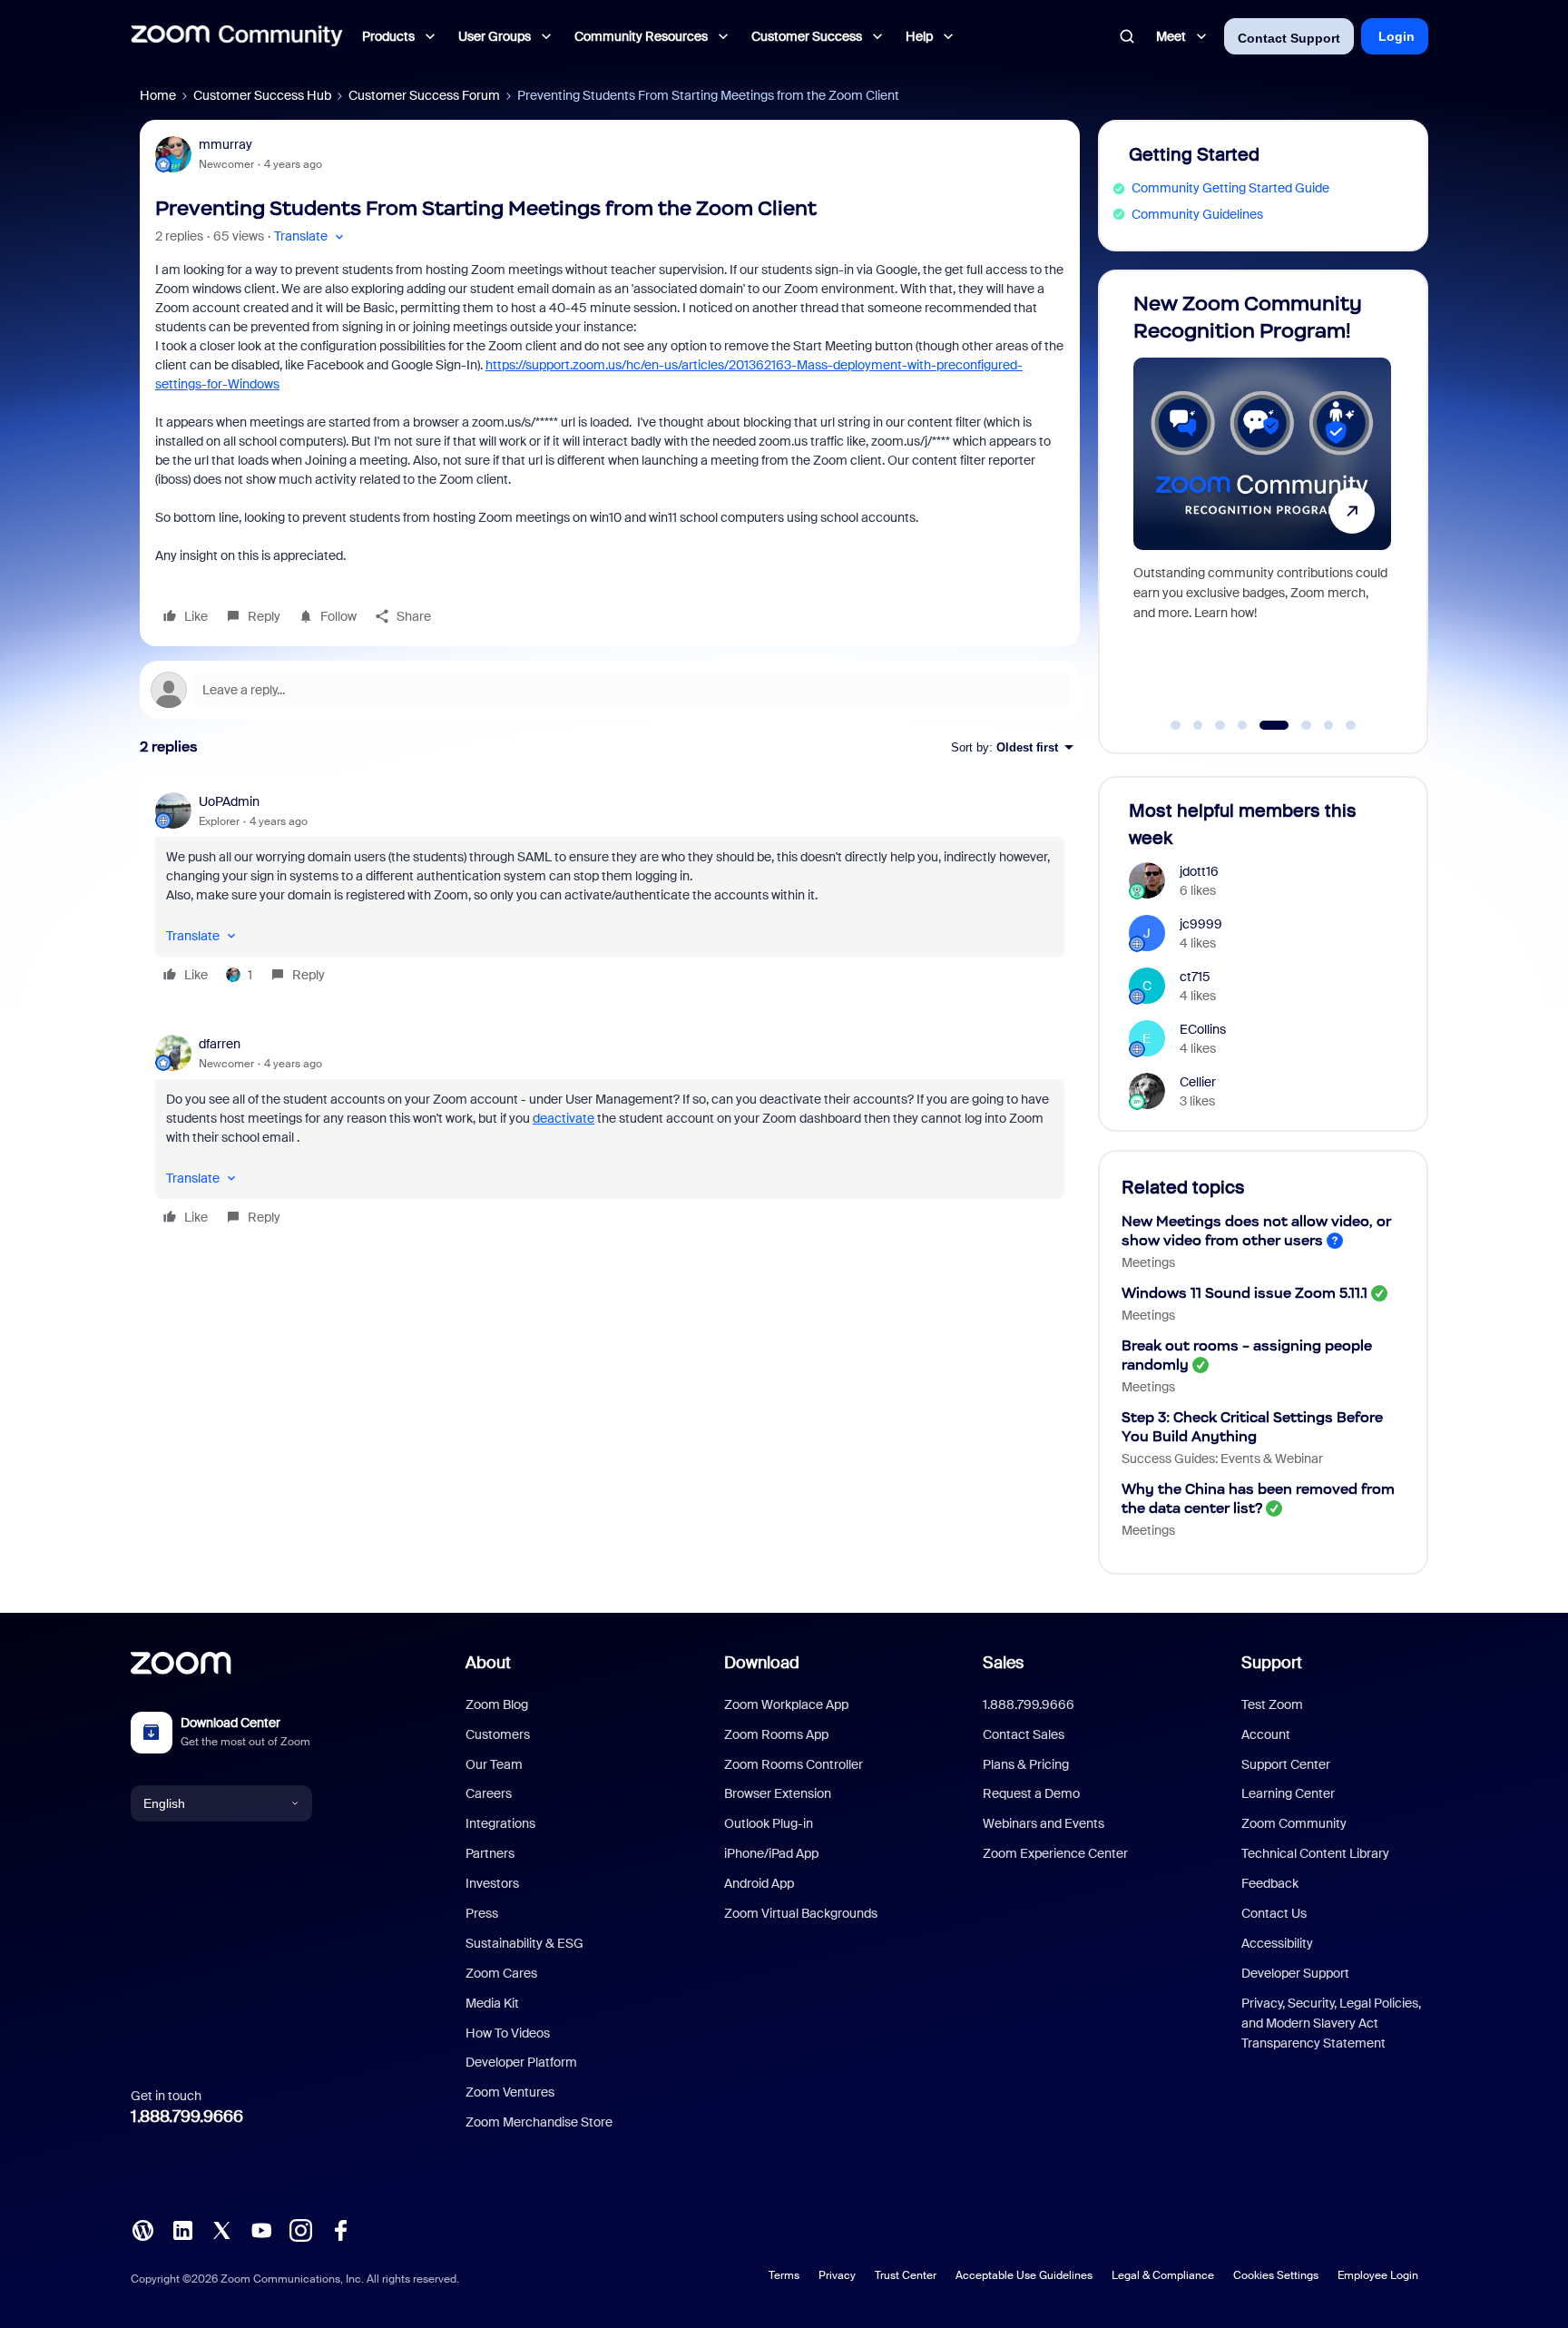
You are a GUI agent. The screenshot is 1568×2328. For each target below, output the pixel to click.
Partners (490, 1853)
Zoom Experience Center (1055, 1853)
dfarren (220, 1044)
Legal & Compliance (1163, 2275)
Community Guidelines (1197, 214)
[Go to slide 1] (1176, 725)
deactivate (563, 1118)
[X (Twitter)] (221, 2229)
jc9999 (1201, 924)
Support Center (1286, 1764)
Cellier (1198, 1082)
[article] (610, 891)
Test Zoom (1272, 1704)
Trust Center (906, 2275)
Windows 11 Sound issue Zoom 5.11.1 (1245, 1293)
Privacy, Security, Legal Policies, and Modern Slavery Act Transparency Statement (1331, 2023)
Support (1272, 1663)
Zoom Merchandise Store (539, 2122)
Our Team (494, 1764)
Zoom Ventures (510, 2092)
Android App (759, 1883)
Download (762, 1663)
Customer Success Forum (424, 95)
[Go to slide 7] (1328, 725)
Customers (498, 1734)
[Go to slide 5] (1265, 725)
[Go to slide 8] (1351, 725)
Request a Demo (1031, 1793)
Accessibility (1277, 1943)
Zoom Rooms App (776, 1734)
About (488, 1663)
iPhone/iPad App (771, 1853)
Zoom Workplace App (786, 1704)
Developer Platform (521, 2062)
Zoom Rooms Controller (794, 1764)
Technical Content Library (1315, 1853)
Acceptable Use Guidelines (1024, 2275)
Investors (492, 1883)
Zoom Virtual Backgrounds (801, 1913)
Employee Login (1378, 2275)
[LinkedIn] (182, 2229)
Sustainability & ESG (524, 1943)
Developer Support (1295, 1973)
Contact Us (1274, 1913)
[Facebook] (340, 2229)
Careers (489, 1793)
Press (482, 1913)
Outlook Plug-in (769, 1823)
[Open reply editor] (610, 690)
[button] (311, 236)
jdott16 (1199, 871)
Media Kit (492, 2003)
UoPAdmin (229, 801)
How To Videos (508, 2033)
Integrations (500, 1823)
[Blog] (142, 2229)
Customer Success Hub (262, 95)
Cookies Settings (1276, 2275)
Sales (1003, 1663)
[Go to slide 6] (1296, 725)
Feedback (1270, 1883)
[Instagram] (300, 2229)
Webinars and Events (1044, 1823)
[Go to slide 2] (1198, 725)
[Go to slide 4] (1242, 725)
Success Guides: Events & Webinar (1222, 1459)
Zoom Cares (501, 1973)
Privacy (837, 2275)
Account (1266, 1734)
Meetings (1148, 1262)
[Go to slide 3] (1220, 725)
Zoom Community (1294, 1823)
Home (158, 95)
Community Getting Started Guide (1230, 188)
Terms (784, 2275)
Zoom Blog (497, 1704)
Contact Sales (1024, 1734)
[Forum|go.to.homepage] (237, 36)
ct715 (1195, 977)
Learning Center (1288, 1793)
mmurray (225, 144)
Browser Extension (778, 1793)
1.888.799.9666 (187, 2117)
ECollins (1203, 1029)
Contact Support (1289, 38)
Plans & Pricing (1026, 1764)
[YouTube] (261, 2229)
